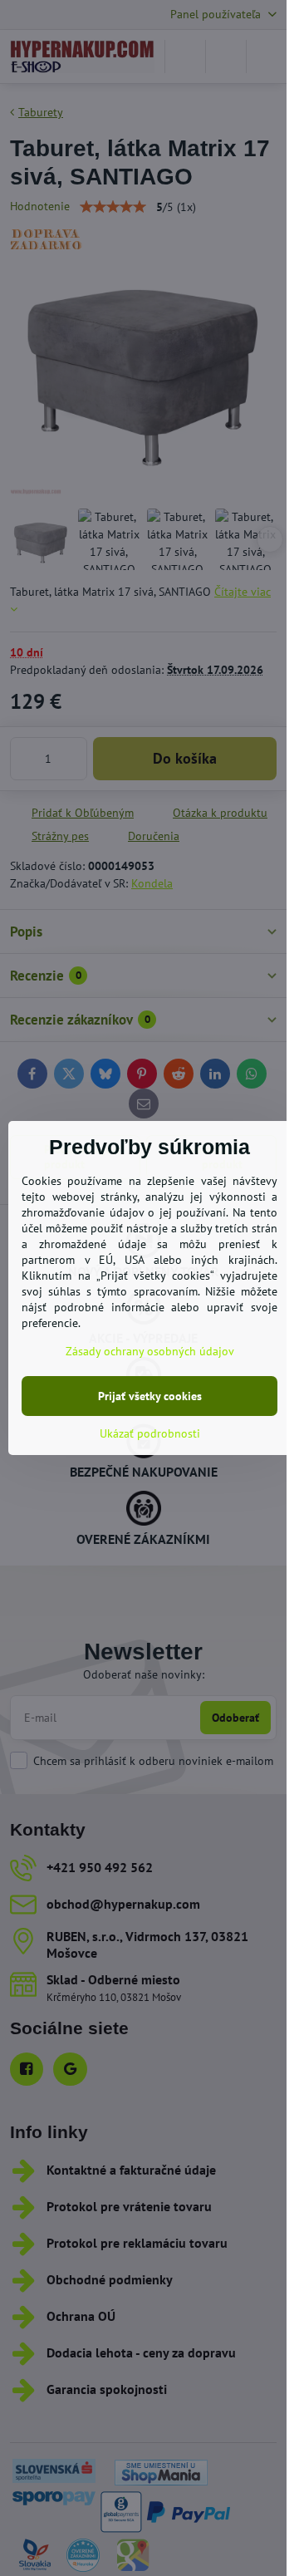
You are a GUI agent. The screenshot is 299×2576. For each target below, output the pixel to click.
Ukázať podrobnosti (150, 1433)
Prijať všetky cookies (150, 1396)
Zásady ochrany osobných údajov (150, 1351)
